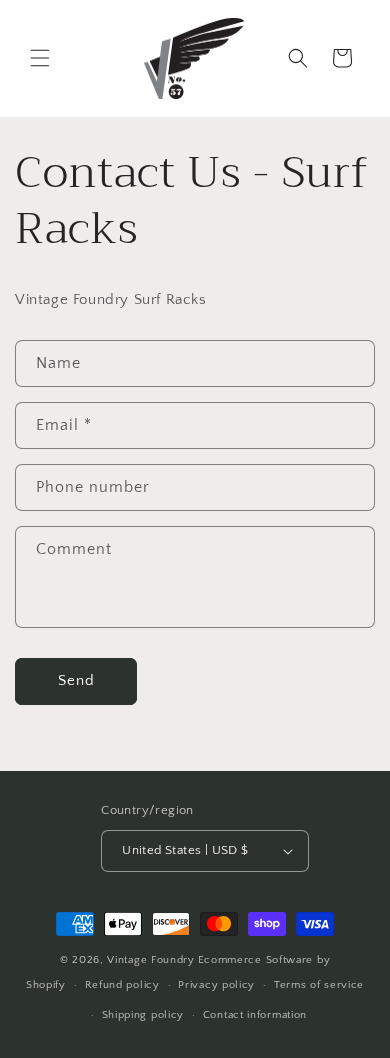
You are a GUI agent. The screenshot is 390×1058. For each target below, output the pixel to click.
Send (76, 680)
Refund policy (122, 985)
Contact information (255, 1015)
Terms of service (319, 985)
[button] (40, 58)
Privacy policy (216, 985)
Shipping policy (143, 1015)
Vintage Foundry (151, 960)
